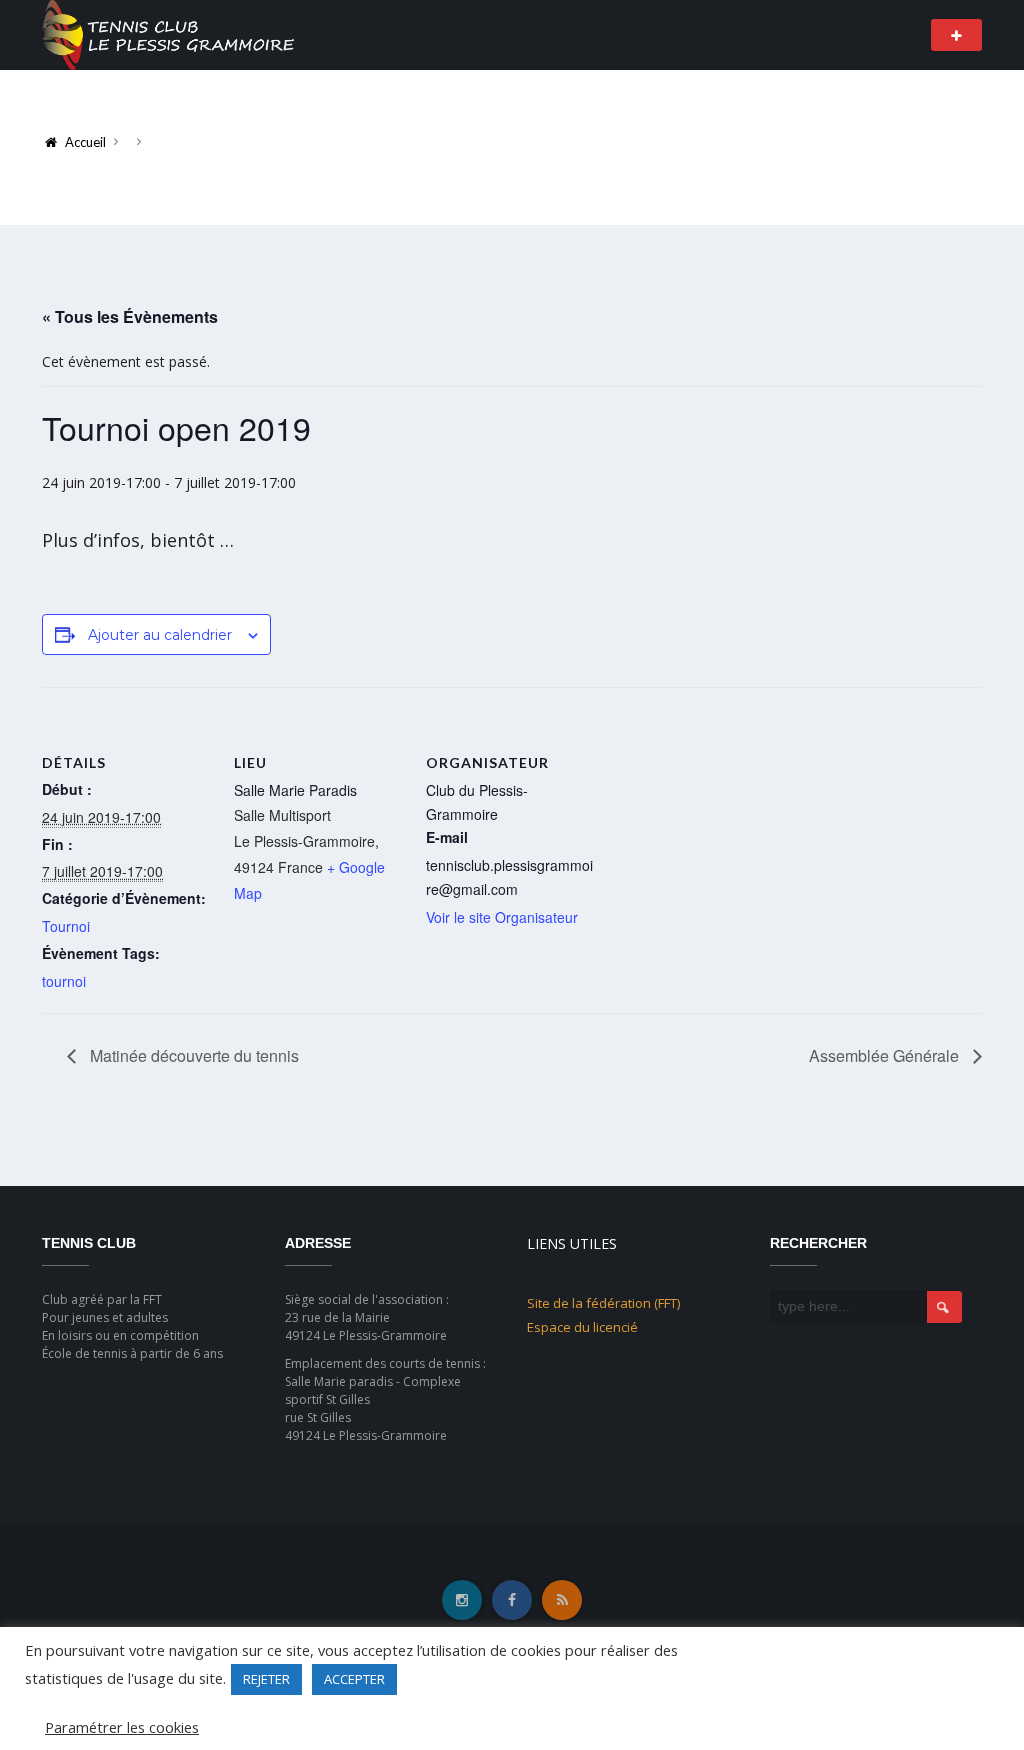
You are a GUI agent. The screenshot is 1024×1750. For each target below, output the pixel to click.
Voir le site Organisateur (502, 917)
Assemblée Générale (886, 1055)
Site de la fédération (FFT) (603, 1303)
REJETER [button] (266, 1679)
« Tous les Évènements (130, 316)
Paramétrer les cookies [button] (122, 1727)
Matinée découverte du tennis (192, 1055)
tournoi (64, 981)
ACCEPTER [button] (354, 1679)
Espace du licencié (582, 1327)
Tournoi (66, 926)
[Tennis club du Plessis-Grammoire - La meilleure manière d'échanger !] (168, 33)
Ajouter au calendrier (160, 635)
